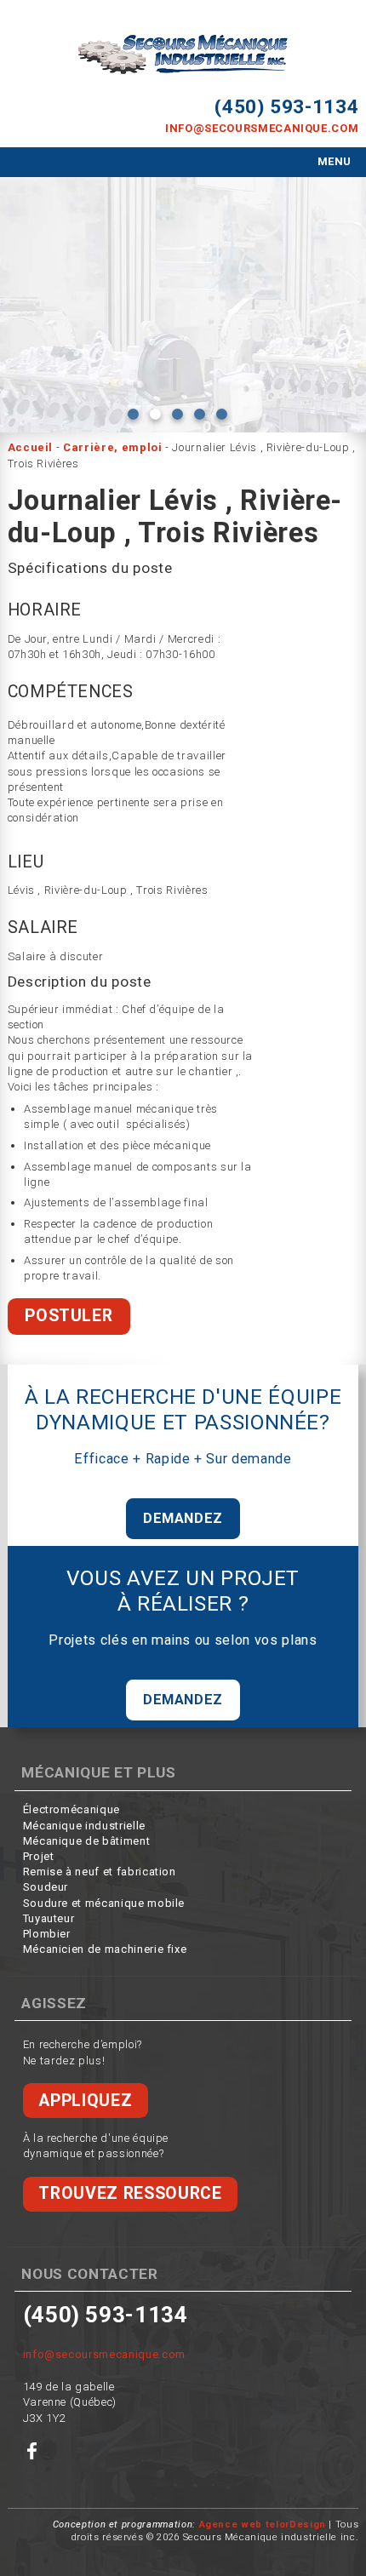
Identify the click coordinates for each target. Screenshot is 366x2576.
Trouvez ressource (130, 2193)
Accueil (31, 447)
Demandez (183, 1518)
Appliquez (85, 2101)
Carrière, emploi (112, 447)
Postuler (69, 1316)
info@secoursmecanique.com (262, 128)
